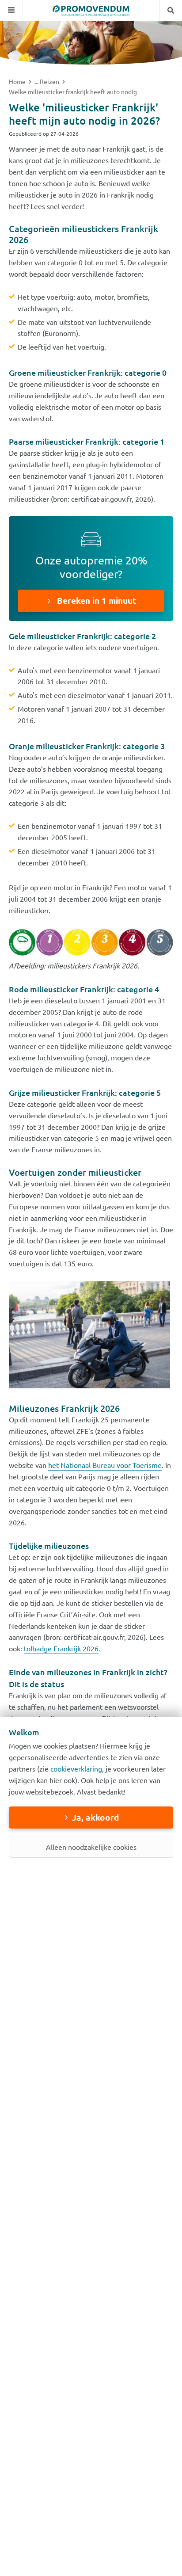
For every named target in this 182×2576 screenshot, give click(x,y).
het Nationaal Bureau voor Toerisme (105, 1465)
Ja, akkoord (95, 1817)
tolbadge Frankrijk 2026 (61, 1648)
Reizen (50, 81)
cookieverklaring (76, 1768)
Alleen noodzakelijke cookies (91, 1847)
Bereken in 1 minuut (95, 600)
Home (18, 81)
